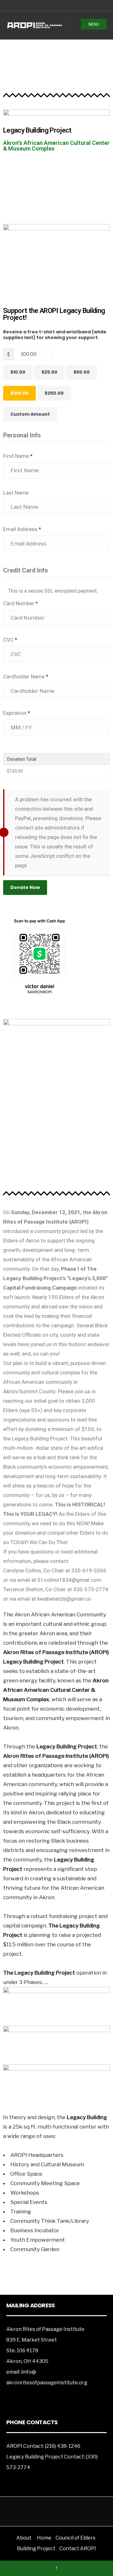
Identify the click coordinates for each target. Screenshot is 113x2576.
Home (44, 2538)
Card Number (21, 603)
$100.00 (19, 393)
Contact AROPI (78, 2549)
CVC (10, 640)
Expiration (17, 713)
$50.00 (82, 372)
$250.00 (54, 393)
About (24, 2538)
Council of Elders (75, 2538)
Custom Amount (30, 414)
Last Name (16, 493)
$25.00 (49, 372)
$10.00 (18, 372)
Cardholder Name (26, 677)
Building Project (36, 2549)
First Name (18, 456)
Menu (94, 24)
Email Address (22, 529)
